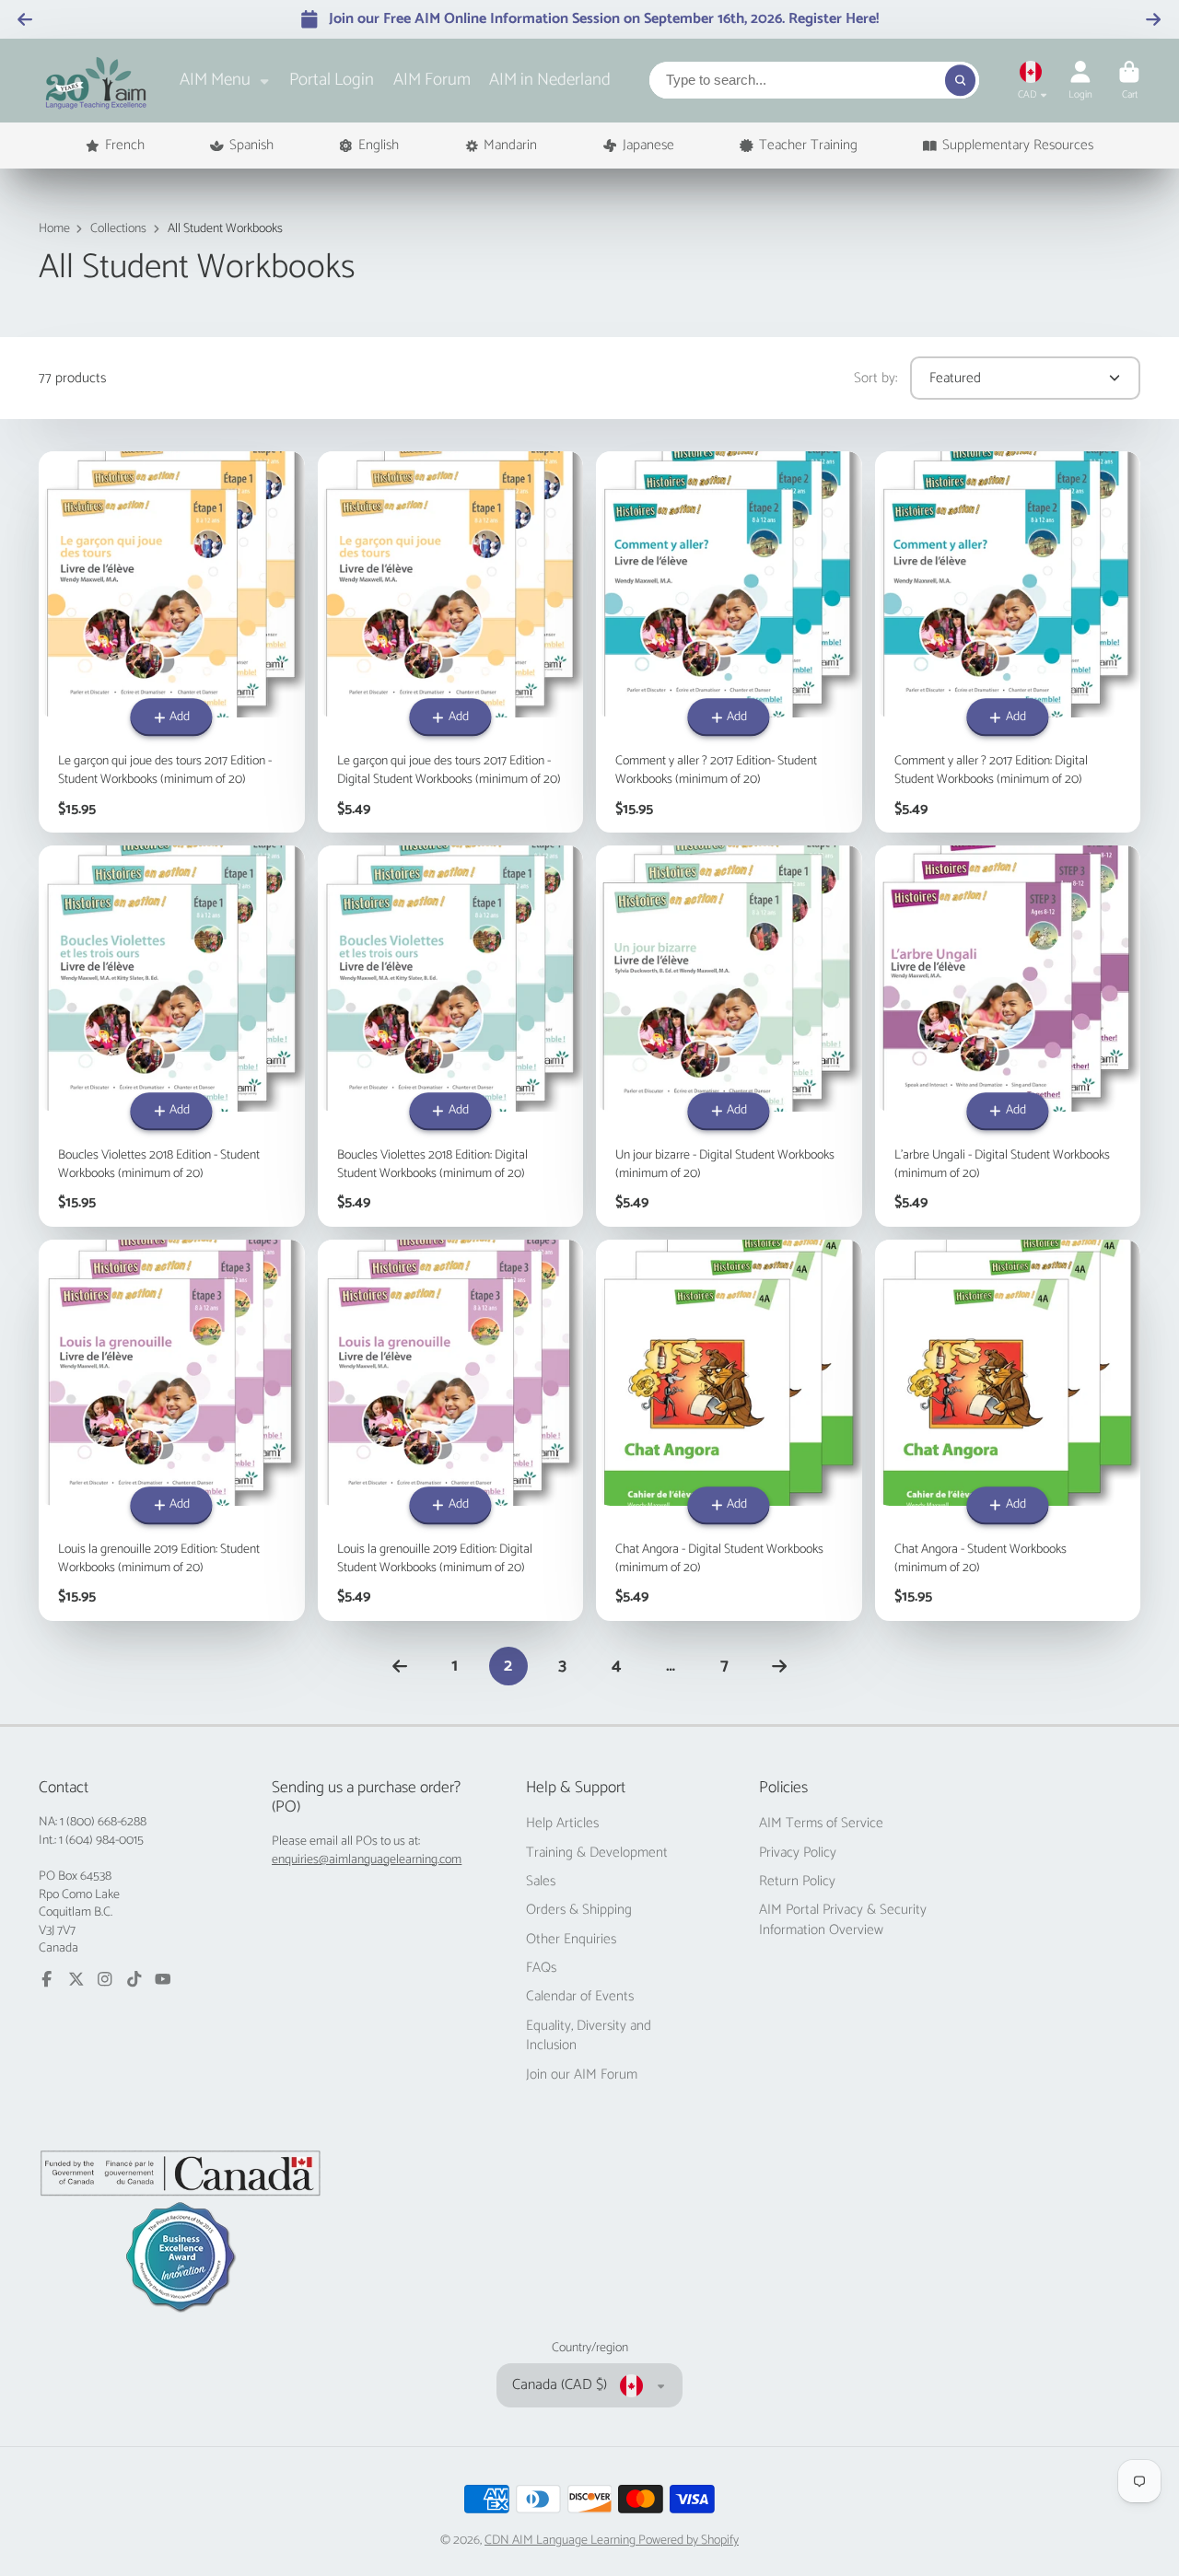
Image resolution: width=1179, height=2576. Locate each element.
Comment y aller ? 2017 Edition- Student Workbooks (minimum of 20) (729, 642)
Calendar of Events (580, 1997)
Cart (1129, 81)
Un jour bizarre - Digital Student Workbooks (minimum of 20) (729, 1036)
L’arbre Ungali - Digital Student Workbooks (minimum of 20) (1008, 1036)
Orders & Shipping (579, 1910)
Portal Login (332, 80)
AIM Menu (215, 80)
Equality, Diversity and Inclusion (589, 2036)
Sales (541, 1882)
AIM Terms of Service (821, 1824)
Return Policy (797, 1882)
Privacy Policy (798, 1853)
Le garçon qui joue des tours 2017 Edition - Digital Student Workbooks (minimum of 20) (451, 642)
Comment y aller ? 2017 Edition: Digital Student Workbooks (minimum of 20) (1008, 642)
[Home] (96, 81)
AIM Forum (432, 80)
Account (1080, 81)
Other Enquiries (571, 1940)
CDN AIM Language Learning (561, 2541)
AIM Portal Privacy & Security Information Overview (843, 1920)
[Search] (961, 80)
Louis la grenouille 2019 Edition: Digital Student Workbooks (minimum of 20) (451, 1430)
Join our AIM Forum (582, 2075)
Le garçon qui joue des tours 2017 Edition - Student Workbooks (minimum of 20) (172, 642)
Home (54, 229)
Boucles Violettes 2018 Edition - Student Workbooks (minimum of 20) (172, 1036)
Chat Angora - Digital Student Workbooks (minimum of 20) (729, 1430)
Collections (118, 229)
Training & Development (597, 1853)
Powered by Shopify (689, 2541)
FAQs (541, 1968)
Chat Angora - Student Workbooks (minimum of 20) (1008, 1430)
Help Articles (562, 1824)
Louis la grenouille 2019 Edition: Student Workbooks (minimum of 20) (172, 1430)
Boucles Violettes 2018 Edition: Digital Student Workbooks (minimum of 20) (451, 1036)
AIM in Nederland (550, 80)
